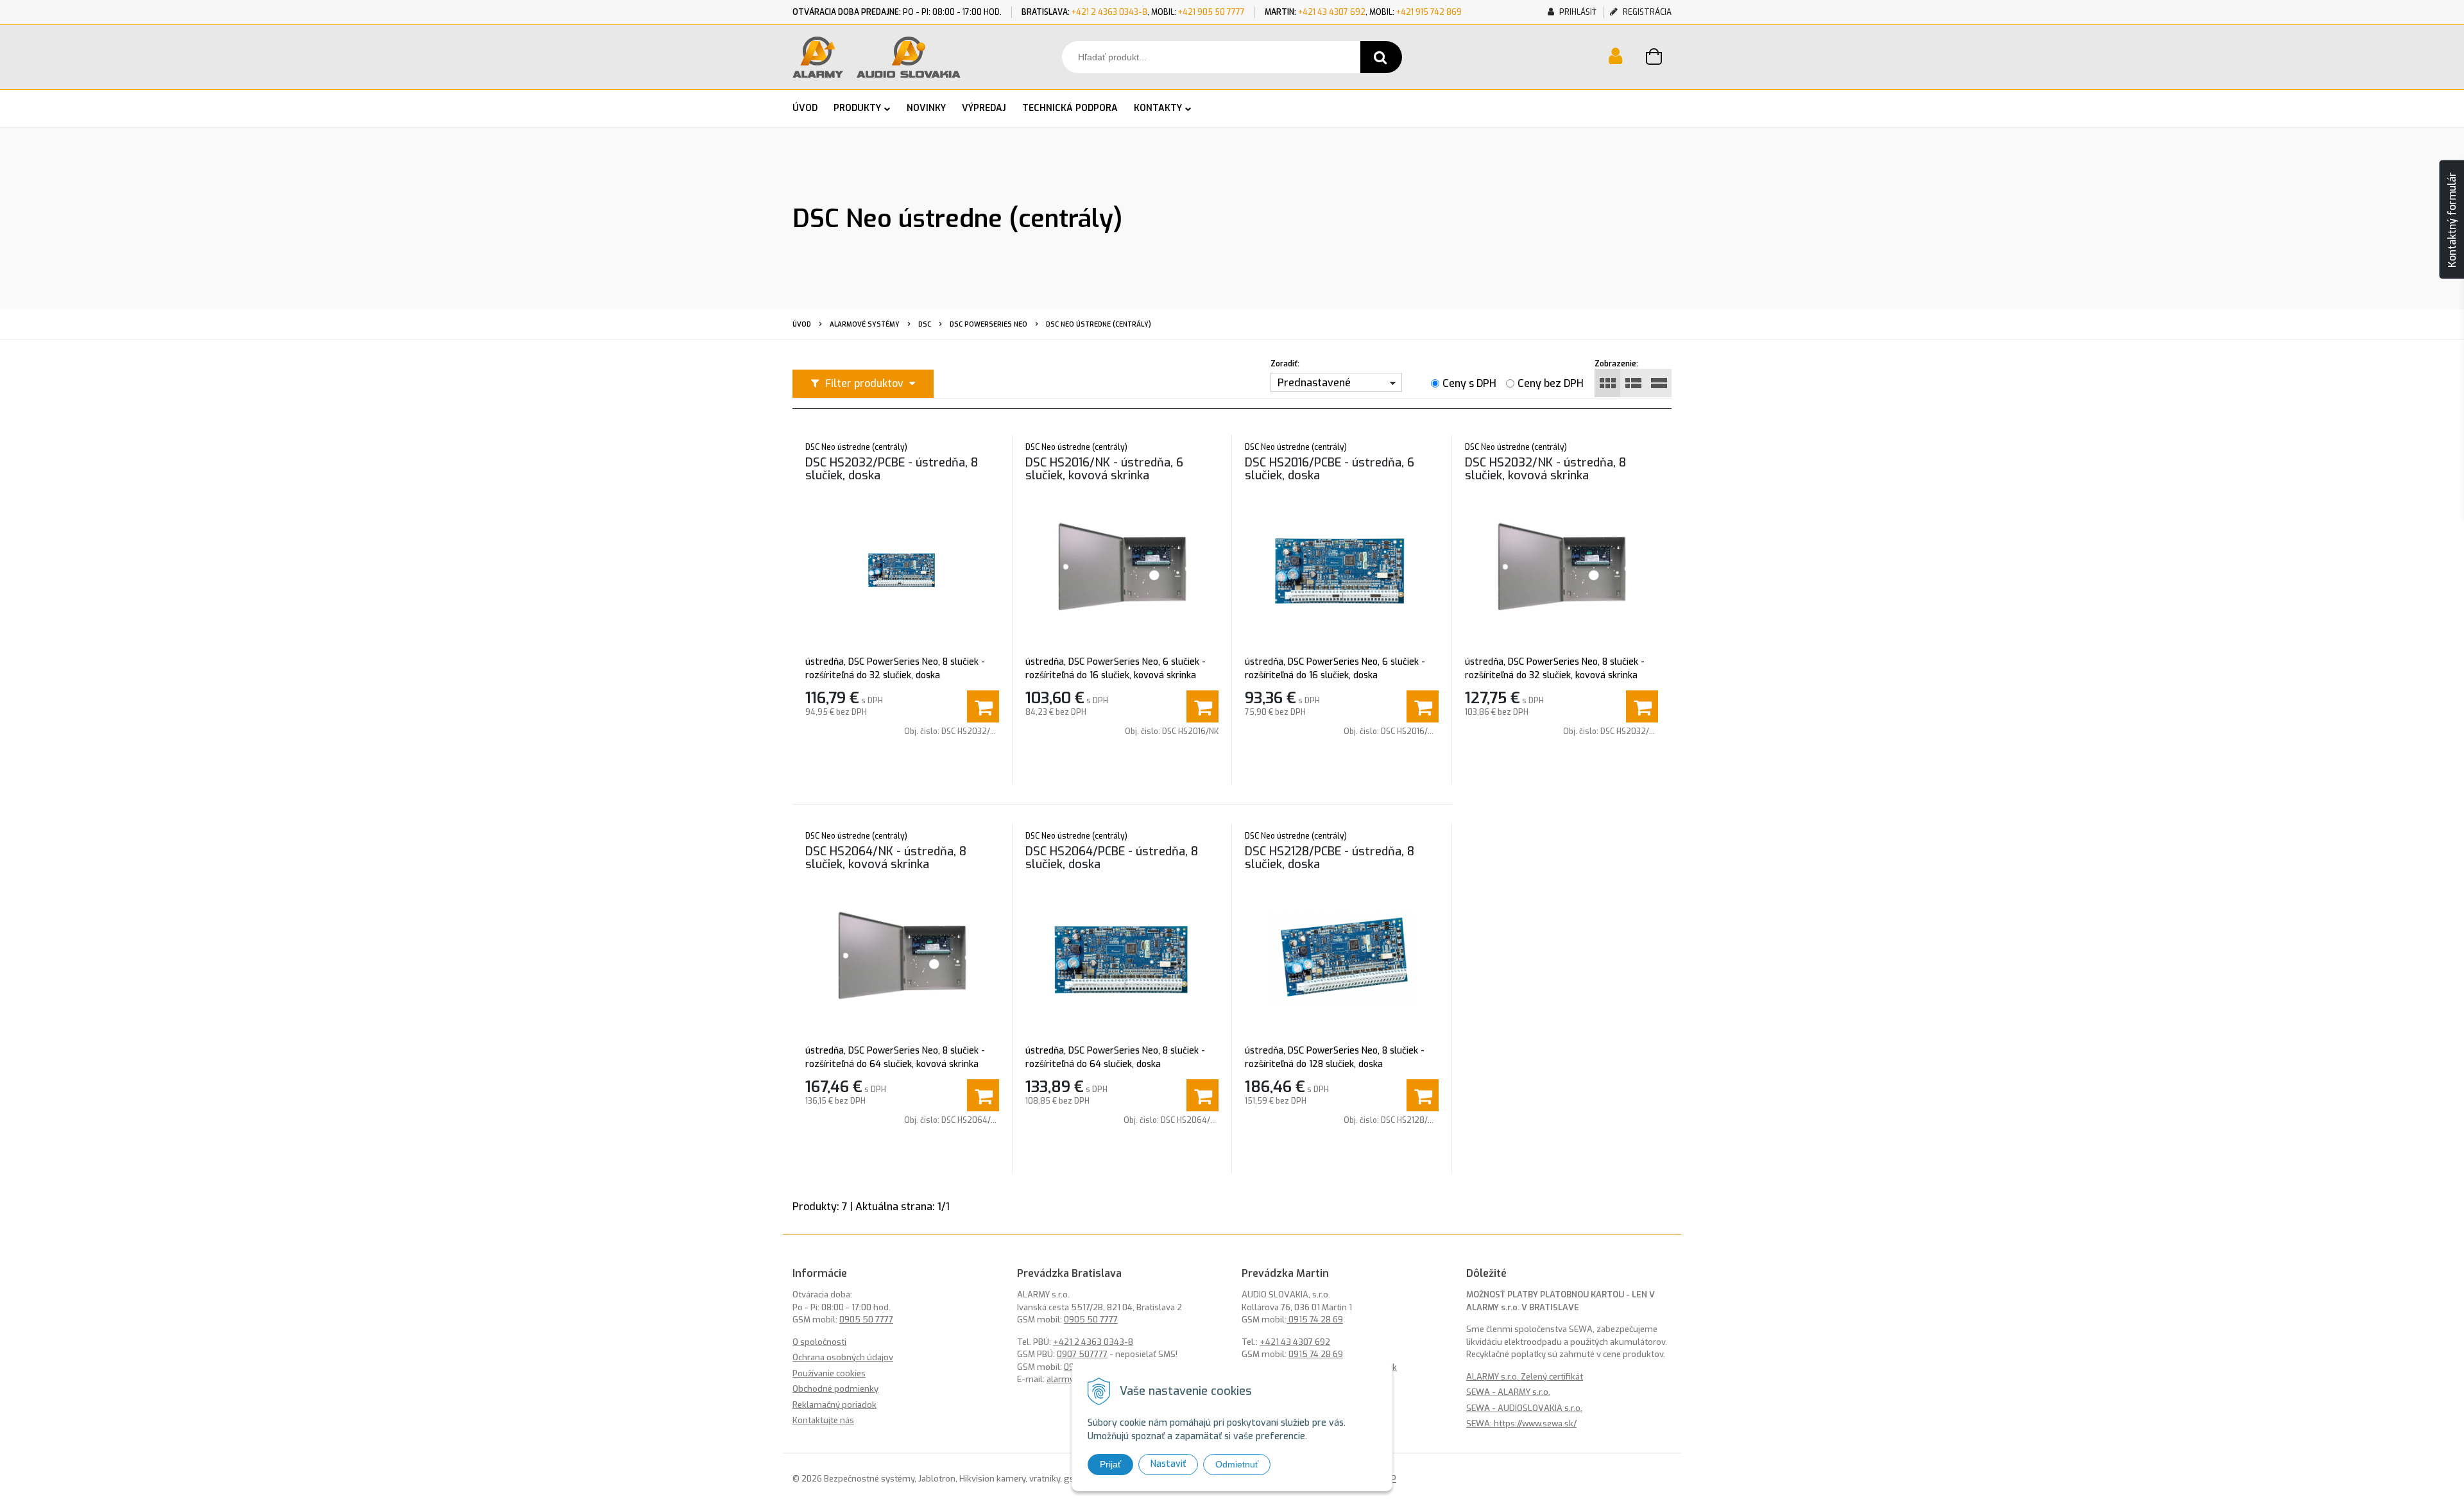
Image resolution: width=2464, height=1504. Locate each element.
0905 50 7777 (866, 1320)
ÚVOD (805, 108)
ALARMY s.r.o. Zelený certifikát (1525, 1377)
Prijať (1110, 1464)
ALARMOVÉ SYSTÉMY (865, 324)
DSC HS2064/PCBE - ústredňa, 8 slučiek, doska (1112, 858)
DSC (925, 324)
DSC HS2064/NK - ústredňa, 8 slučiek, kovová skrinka (886, 858)
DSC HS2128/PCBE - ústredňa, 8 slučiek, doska (1330, 858)
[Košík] (1659, 58)
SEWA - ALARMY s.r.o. (1508, 1392)
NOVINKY (926, 108)
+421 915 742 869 (1429, 12)
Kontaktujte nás (823, 1420)
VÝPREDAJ (984, 108)
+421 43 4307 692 (1332, 12)
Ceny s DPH (1469, 383)
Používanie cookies (829, 1373)
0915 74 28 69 (1315, 1320)
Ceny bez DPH (1551, 383)
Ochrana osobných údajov (843, 1357)
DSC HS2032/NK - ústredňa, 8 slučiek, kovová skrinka (1545, 469)
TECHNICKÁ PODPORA (1070, 108)
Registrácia (1646, 12)
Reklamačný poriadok (834, 1405)
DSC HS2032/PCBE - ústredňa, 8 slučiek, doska (892, 469)
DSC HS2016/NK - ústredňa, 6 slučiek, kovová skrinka (1104, 469)
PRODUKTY (857, 108)
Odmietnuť (1237, 1464)
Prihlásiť (1577, 12)
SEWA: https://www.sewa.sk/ (1521, 1423)
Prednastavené (1314, 383)
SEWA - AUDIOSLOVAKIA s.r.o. (1524, 1408)
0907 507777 (1082, 1354)
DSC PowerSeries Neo (988, 324)
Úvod (802, 324)
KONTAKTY (1158, 108)
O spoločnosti (819, 1342)
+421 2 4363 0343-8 (1109, 12)
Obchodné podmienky (835, 1389)
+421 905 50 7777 (1211, 12)
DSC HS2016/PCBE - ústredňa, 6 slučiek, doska (1330, 469)
